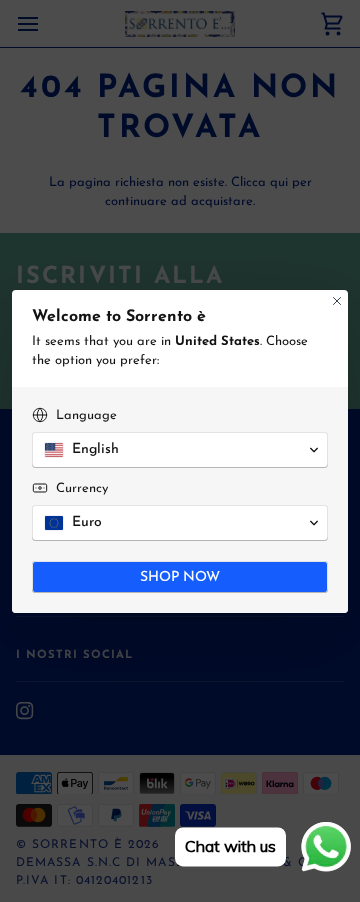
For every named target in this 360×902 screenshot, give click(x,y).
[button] (180, 450)
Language (86, 415)
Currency (82, 488)
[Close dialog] (337, 301)
